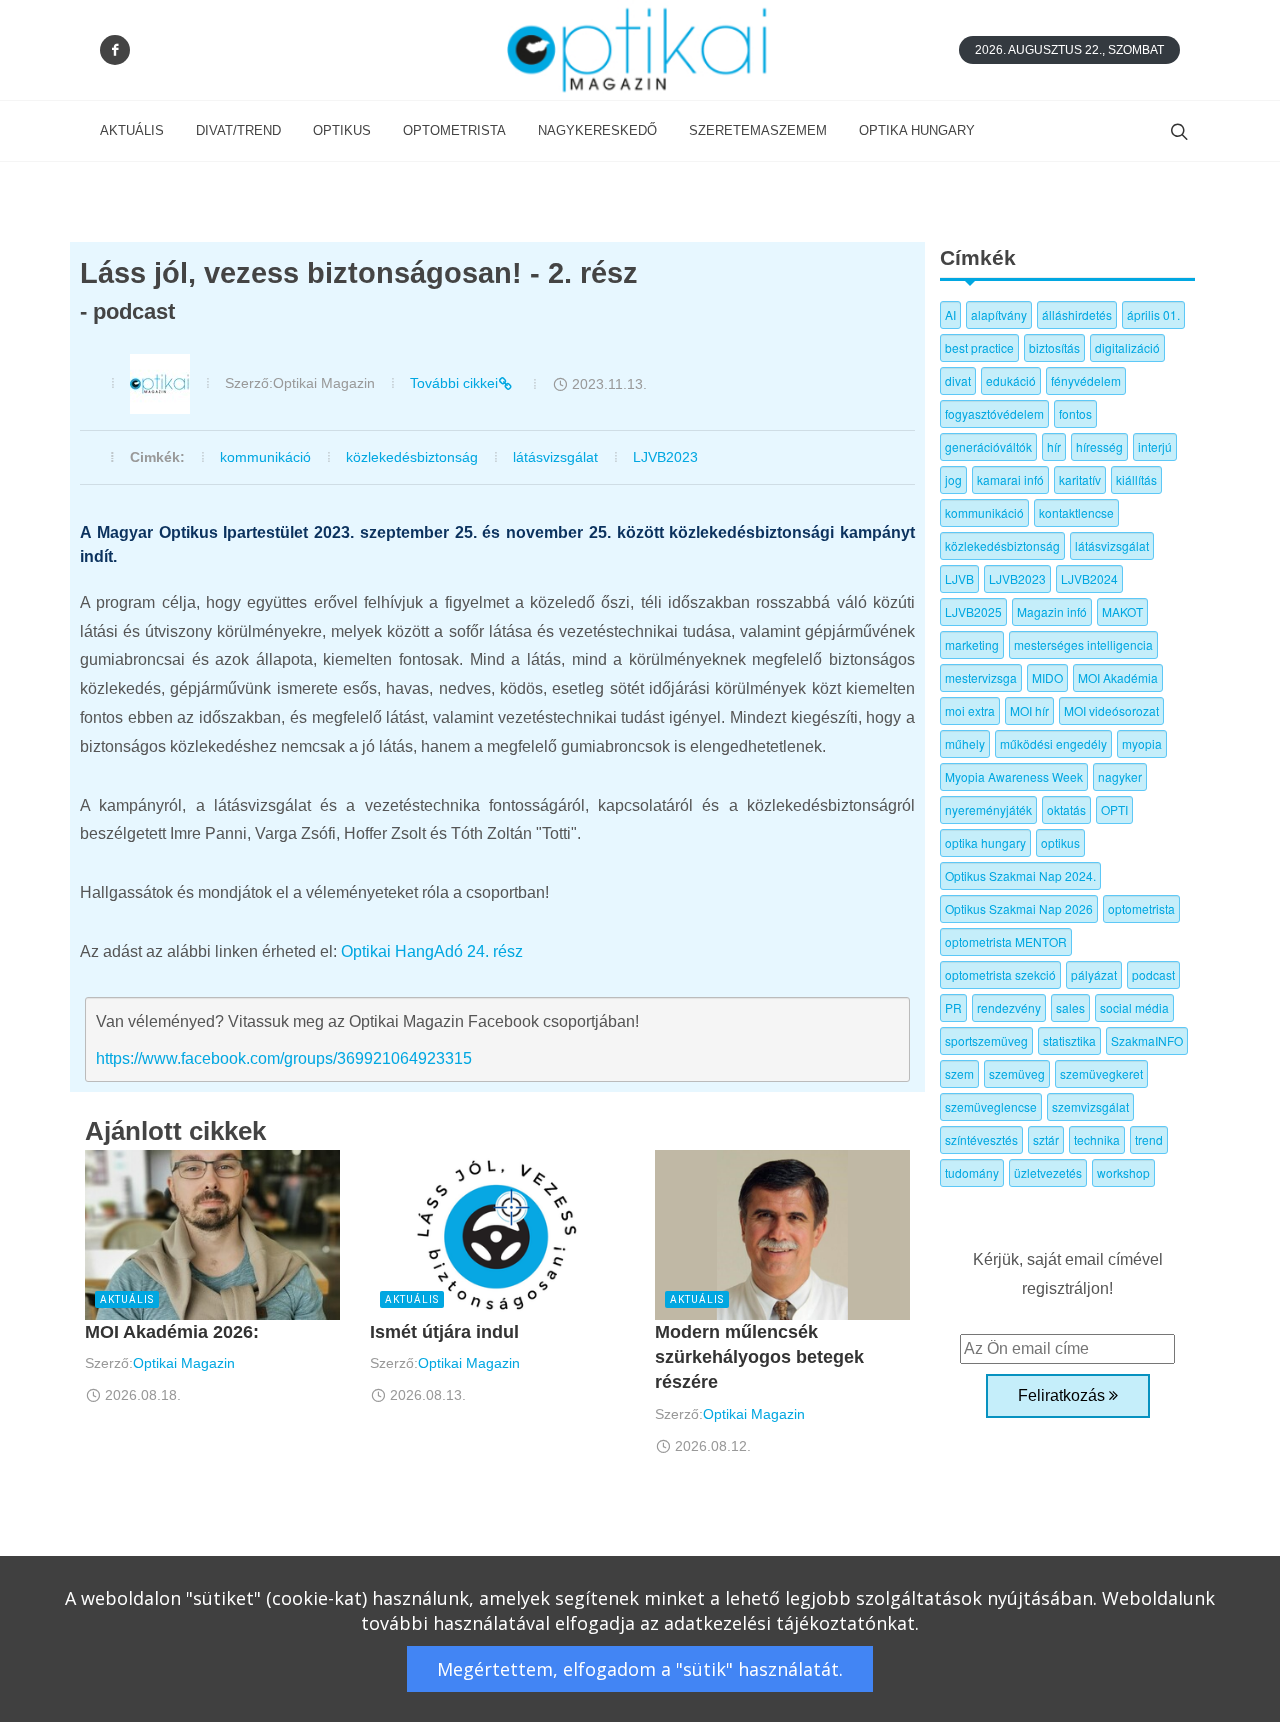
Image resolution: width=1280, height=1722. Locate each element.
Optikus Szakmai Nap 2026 (1019, 908)
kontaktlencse (1076, 512)
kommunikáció (265, 457)
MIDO (1047, 677)
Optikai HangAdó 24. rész (430, 951)
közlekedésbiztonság (412, 457)
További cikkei (454, 383)
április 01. (1153, 314)
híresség (1099, 446)
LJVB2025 (973, 611)
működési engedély (1053, 743)
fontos (1075, 413)
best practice (979, 347)
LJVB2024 (1089, 578)
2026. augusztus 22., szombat (1069, 50)
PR (953, 1007)
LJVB (959, 578)
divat (958, 380)
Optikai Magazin (184, 1363)
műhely (965, 743)
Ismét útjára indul (444, 1332)
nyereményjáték (988, 809)
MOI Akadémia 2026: (172, 1332)
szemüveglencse (991, 1106)
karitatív (1080, 479)
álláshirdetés (1077, 314)
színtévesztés (981, 1139)
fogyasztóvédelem (994, 413)
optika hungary (985, 842)
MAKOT (1122, 611)
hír (1054, 446)
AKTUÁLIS (132, 130)
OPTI (1114, 809)
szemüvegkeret (1101, 1073)
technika (1097, 1139)
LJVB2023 (665, 457)
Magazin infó (1052, 611)
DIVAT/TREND (238, 130)
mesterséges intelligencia (1083, 644)
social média (1134, 1007)
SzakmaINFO (1147, 1040)
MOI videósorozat (1111, 710)
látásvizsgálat (555, 457)
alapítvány (999, 314)
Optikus (342, 130)
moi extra (970, 710)
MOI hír (1029, 710)
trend (1149, 1139)
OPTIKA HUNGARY (917, 130)
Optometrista (454, 130)
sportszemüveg (986, 1040)
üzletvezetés (1048, 1172)
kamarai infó (1010, 479)
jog (953, 479)
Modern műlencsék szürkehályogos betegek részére (759, 1357)
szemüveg (1017, 1073)
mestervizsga (981, 677)
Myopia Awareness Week (1014, 776)
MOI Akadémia (1118, 677)
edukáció (1011, 380)
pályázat (1094, 974)
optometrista (1141, 908)
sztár (1046, 1139)
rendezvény (1009, 1007)
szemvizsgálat (1090, 1106)
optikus (1060, 842)
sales (1070, 1007)
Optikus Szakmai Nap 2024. (1020, 875)
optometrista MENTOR (1006, 941)
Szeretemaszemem (758, 130)
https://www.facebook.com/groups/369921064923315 (284, 1058)
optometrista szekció (1000, 974)
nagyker (1120, 776)
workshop (1123, 1172)
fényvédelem (1086, 380)
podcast (1153, 974)
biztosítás (1054, 347)
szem (959, 1073)
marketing (972, 644)
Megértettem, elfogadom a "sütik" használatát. (640, 1669)
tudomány (972, 1172)
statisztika (1069, 1040)
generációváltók (988, 446)
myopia (1142, 743)
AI (950, 314)
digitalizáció (1127, 347)
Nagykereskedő (597, 130)
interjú (1155, 446)
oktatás (1066, 809)
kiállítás (1136, 479)
